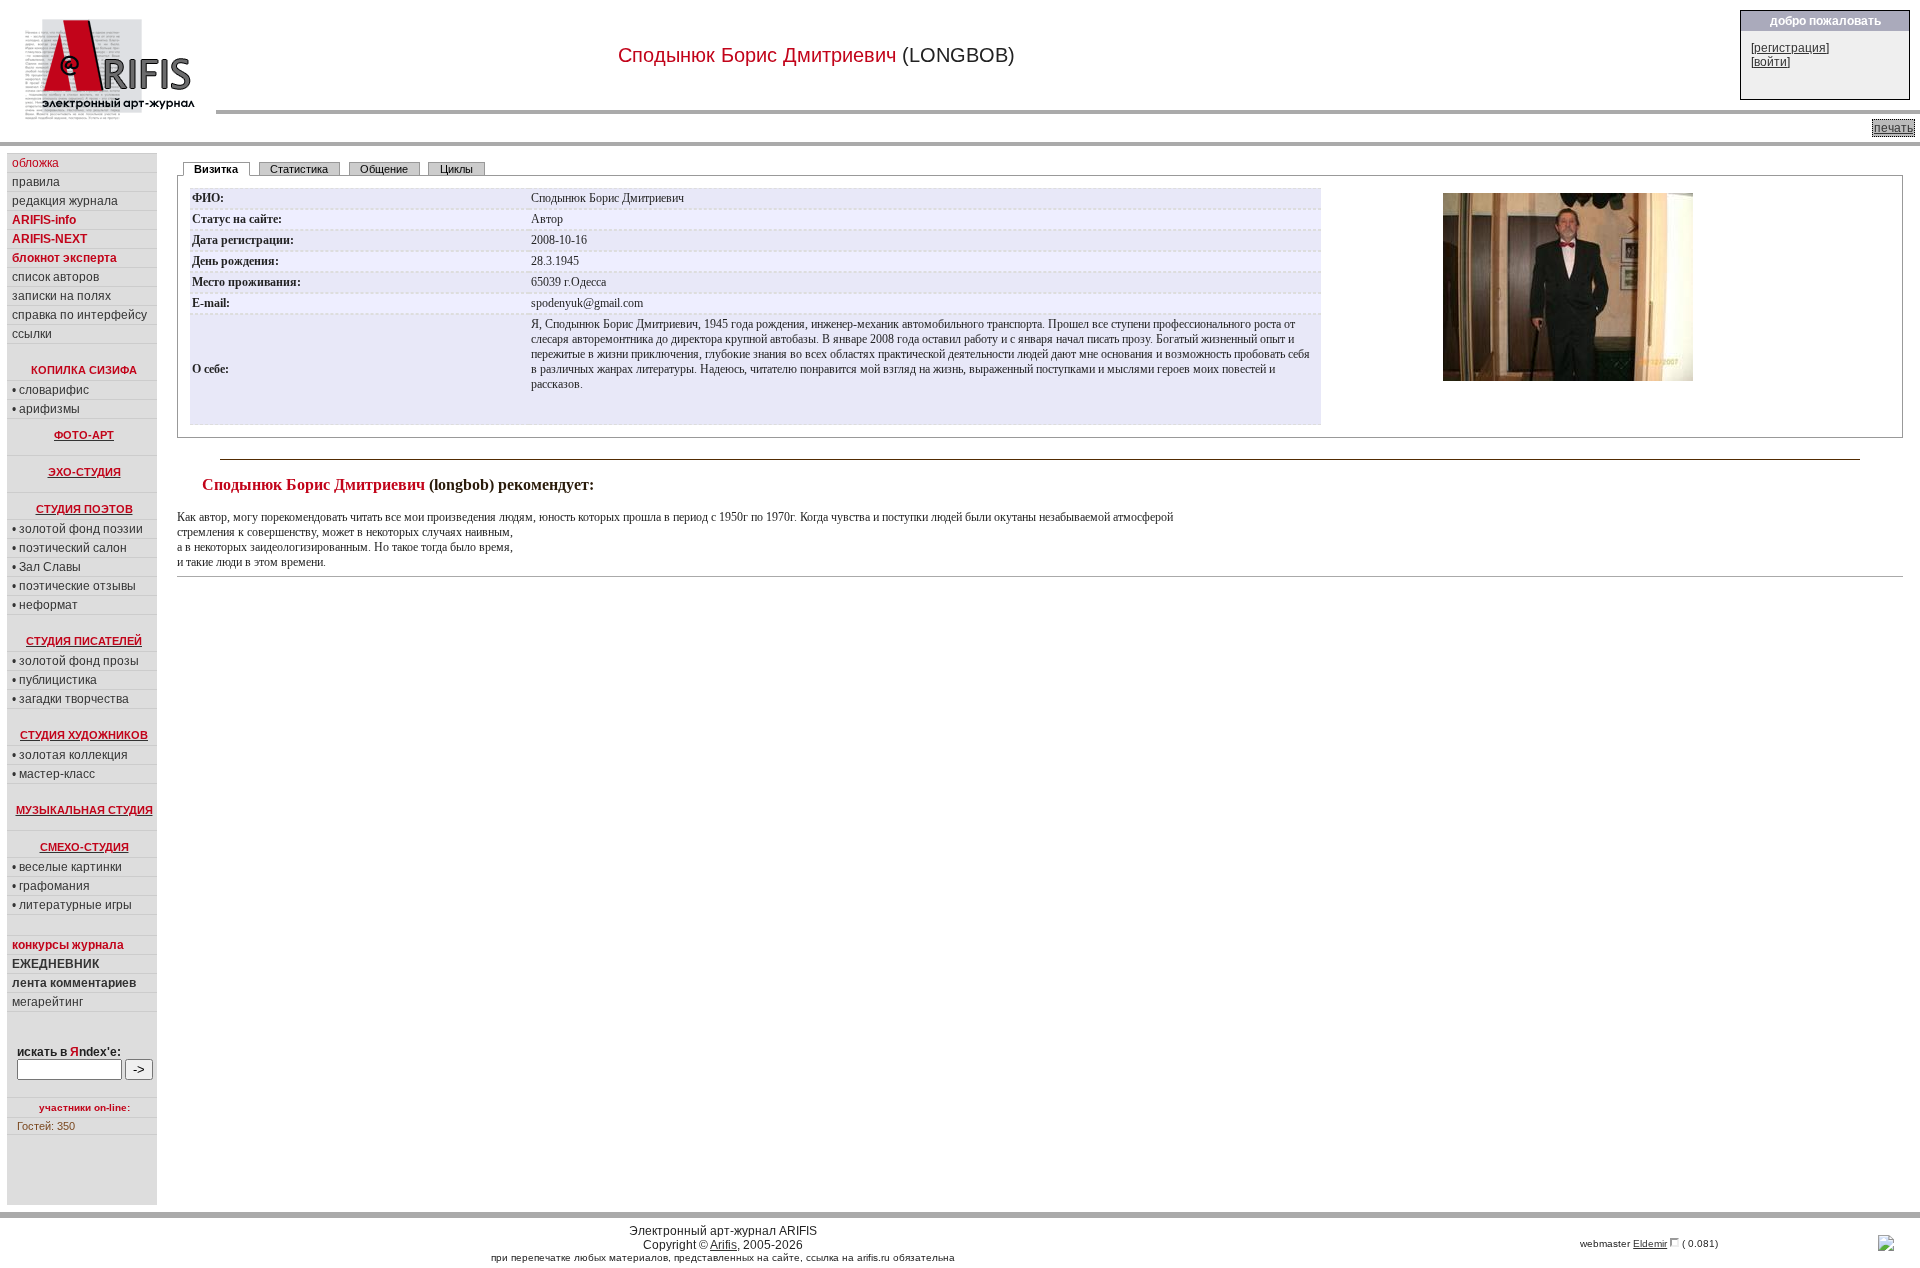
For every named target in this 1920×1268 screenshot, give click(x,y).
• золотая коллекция (70, 755)
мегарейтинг (47, 1002)
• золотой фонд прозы (75, 661)
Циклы (456, 169)
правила (36, 182)
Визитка (216, 169)
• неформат (45, 605)
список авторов (55, 277)
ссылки (32, 334)
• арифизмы (46, 409)
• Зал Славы (46, 567)
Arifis (723, 1245)
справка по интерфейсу (79, 315)
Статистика (299, 169)
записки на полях (61, 296)
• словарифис (50, 390)
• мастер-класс (53, 774)
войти (1770, 62)
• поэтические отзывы (74, 586)
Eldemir (1650, 1243)
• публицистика (54, 680)
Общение (384, 169)
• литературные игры (72, 905)
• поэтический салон (69, 548)
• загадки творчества (70, 699)
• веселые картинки (67, 867)
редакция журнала (65, 201)
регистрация (1790, 48)
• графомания (51, 886)
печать (1893, 128)
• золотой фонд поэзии (77, 529)
